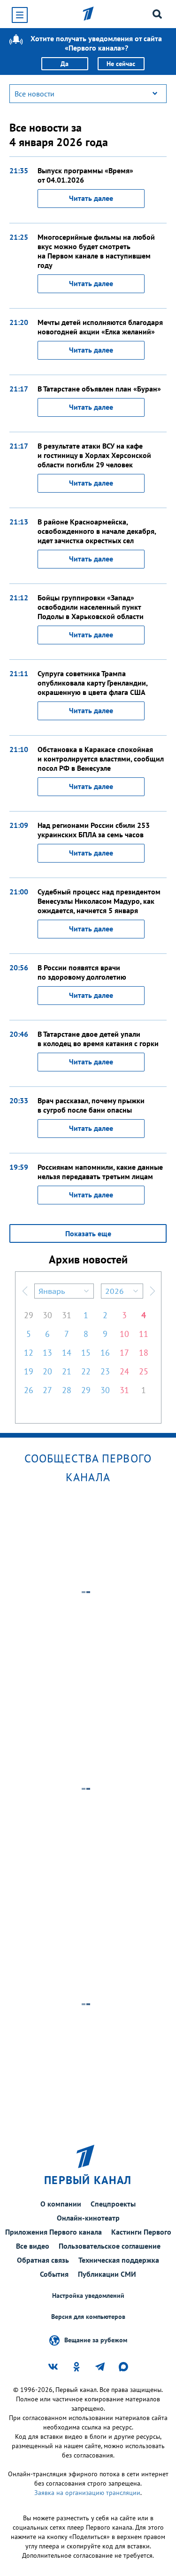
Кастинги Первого (141, 2232)
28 (67, 1390)
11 (144, 1334)
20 (47, 1371)
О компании (61, 2204)
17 (124, 1353)
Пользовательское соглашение (110, 2246)
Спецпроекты (113, 2204)
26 (29, 1390)
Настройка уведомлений (88, 2296)
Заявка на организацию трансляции (87, 2493)
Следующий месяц (153, 1291)
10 (124, 1334)
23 (105, 1371)
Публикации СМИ (107, 2274)
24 (124, 1371)
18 (144, 1353)
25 (144, 1371)
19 (29, 1371)
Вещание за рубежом (96, 2340)
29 (29, 1315)
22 (86, 1371)
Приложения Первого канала (54, 2232)
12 (29, 1353)
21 (67, 1371)
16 (105, 1353)
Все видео (33, 2246)
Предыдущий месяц (25, 1291)
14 (67, 1353)
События (54, 2274)
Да (65, 64)
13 (47, 1353)
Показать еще (88, 1233)
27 (47, 1390)
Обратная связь (43, 2260)
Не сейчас (121, 64)
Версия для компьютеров (88, 2317)
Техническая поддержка (119, 2260)
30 (47, 1315)
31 (67, 1315)
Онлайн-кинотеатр (88, 2218)
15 (86, 1353)
